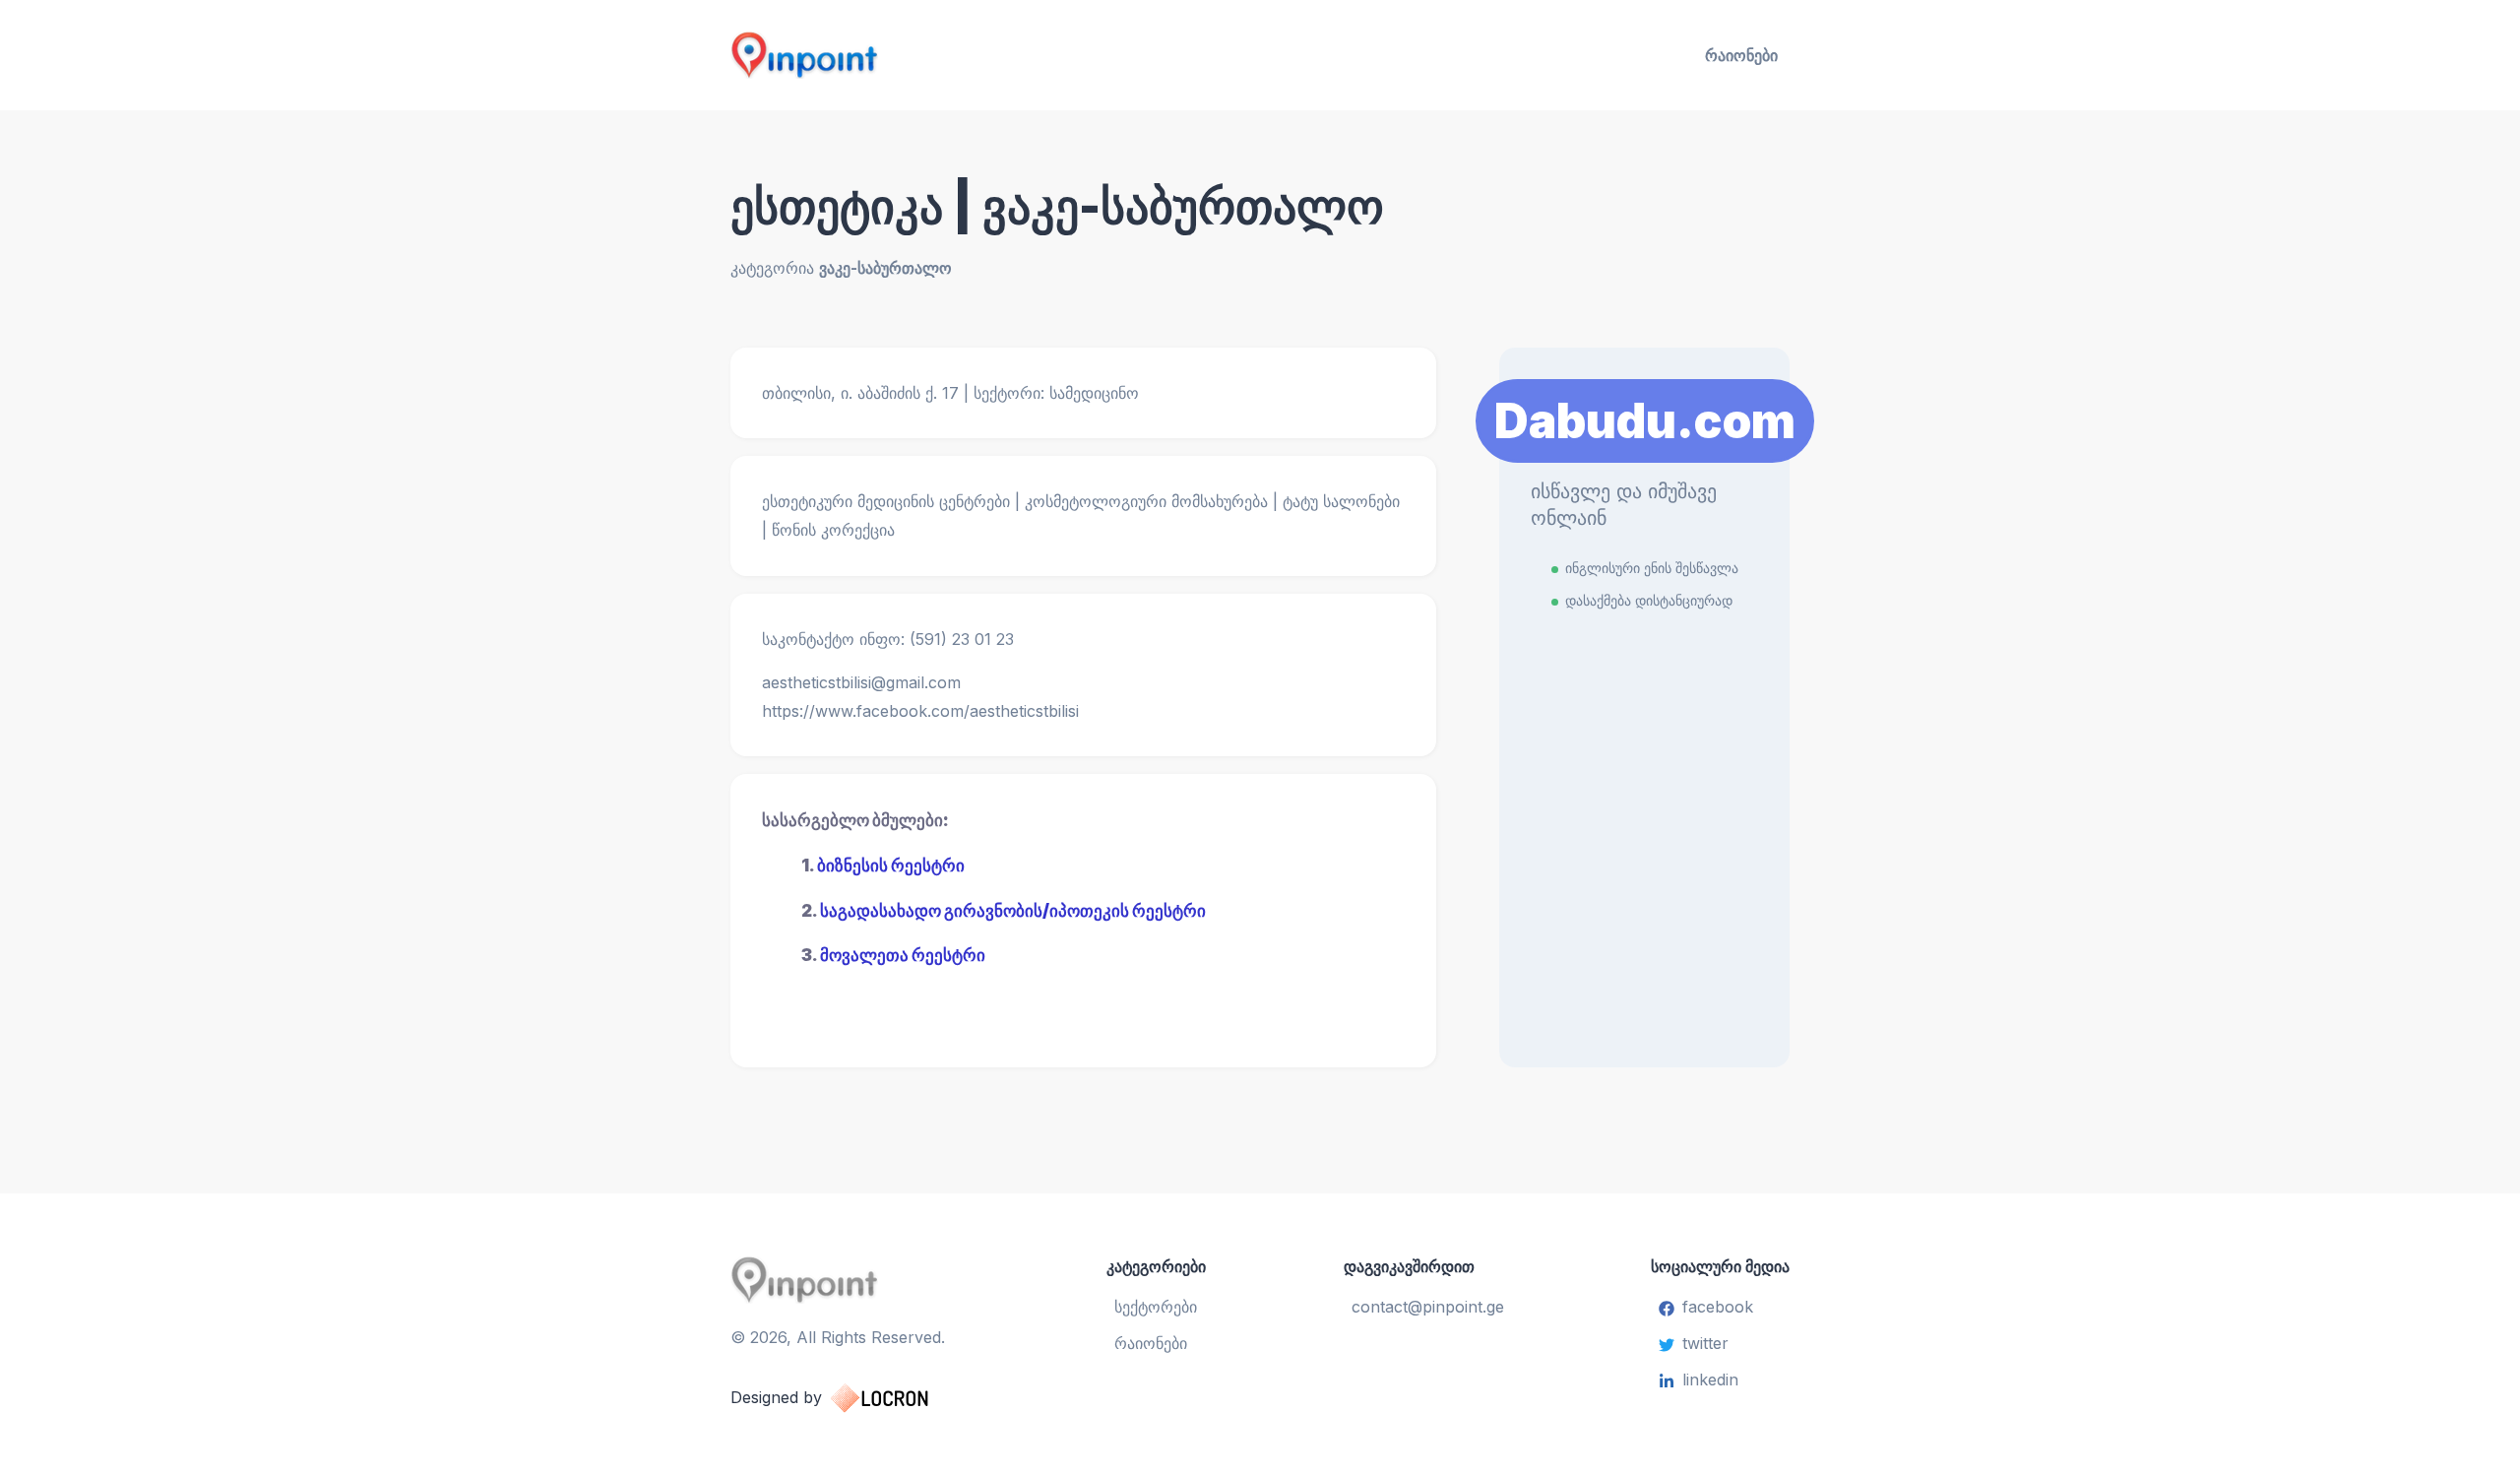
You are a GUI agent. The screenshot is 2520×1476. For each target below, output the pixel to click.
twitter (1705, 1343)
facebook (1718, 1307)
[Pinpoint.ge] (902, 55)
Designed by (776, 1397)
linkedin (1710, 1380)
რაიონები (1741, 55)
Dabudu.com (1645, 421)
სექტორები (1156, 1307)
